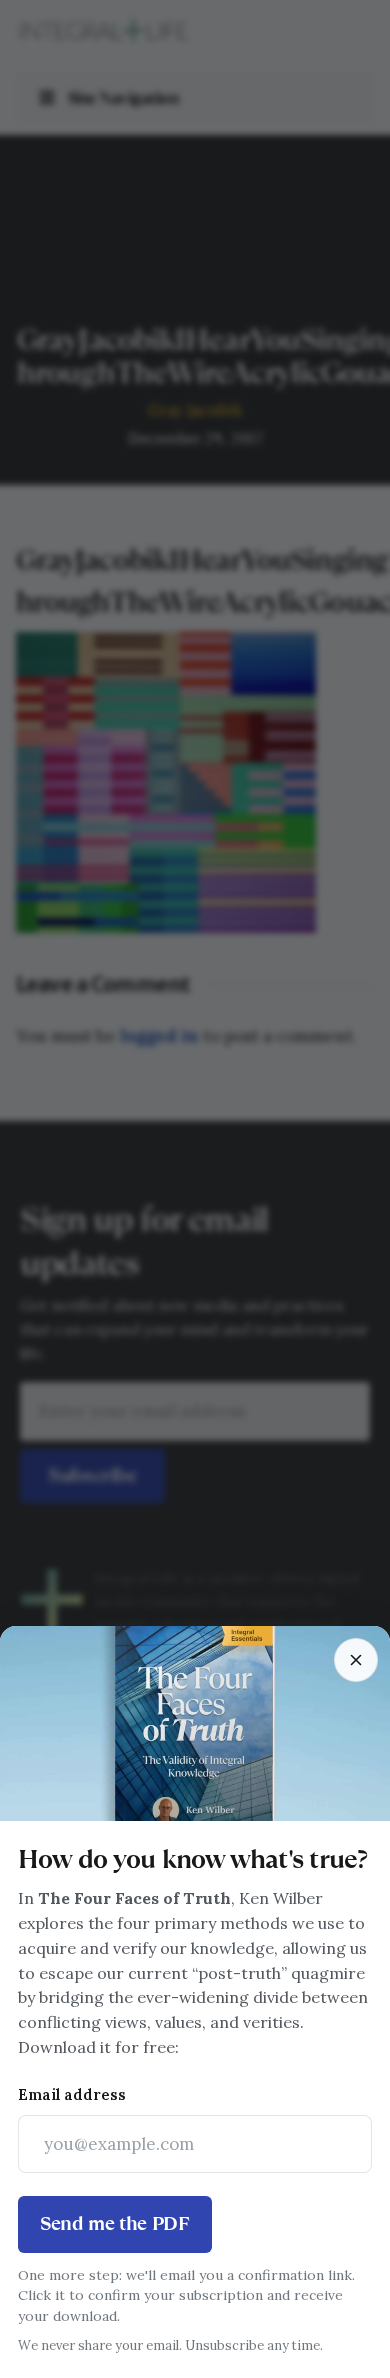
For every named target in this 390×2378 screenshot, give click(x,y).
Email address (72, 2094)
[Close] (356, 1660)
